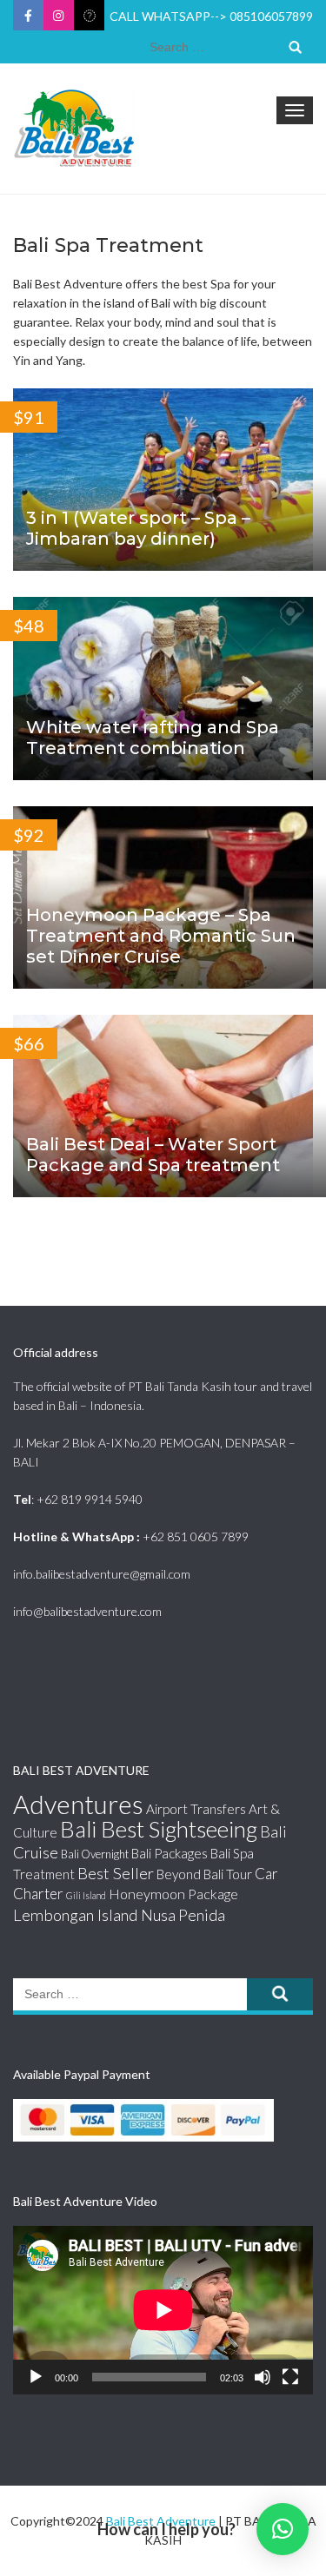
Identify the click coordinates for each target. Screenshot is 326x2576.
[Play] (36, 2377)
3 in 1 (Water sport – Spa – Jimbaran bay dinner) (138, 528)
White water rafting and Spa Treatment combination (153, 738)
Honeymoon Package (173, 1894)
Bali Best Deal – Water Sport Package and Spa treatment (153, 1155)
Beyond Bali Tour (204, 1874)
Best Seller (116, 1873)
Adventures (78, 1804)
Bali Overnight (95, 1854)
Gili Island (86, 1895)
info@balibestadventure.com (87, 1611)
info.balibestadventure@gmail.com (102, 1574)
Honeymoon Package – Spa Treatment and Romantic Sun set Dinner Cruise (161, 936)
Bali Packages (170, 1853)
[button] (283, 2529)
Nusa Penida (183, 1915)
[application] (163, 2310)
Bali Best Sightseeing (159, 1829)
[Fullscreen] (290, 2377)
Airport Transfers (196, 1809)
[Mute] (263, 2377)
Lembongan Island (76, 1915)
